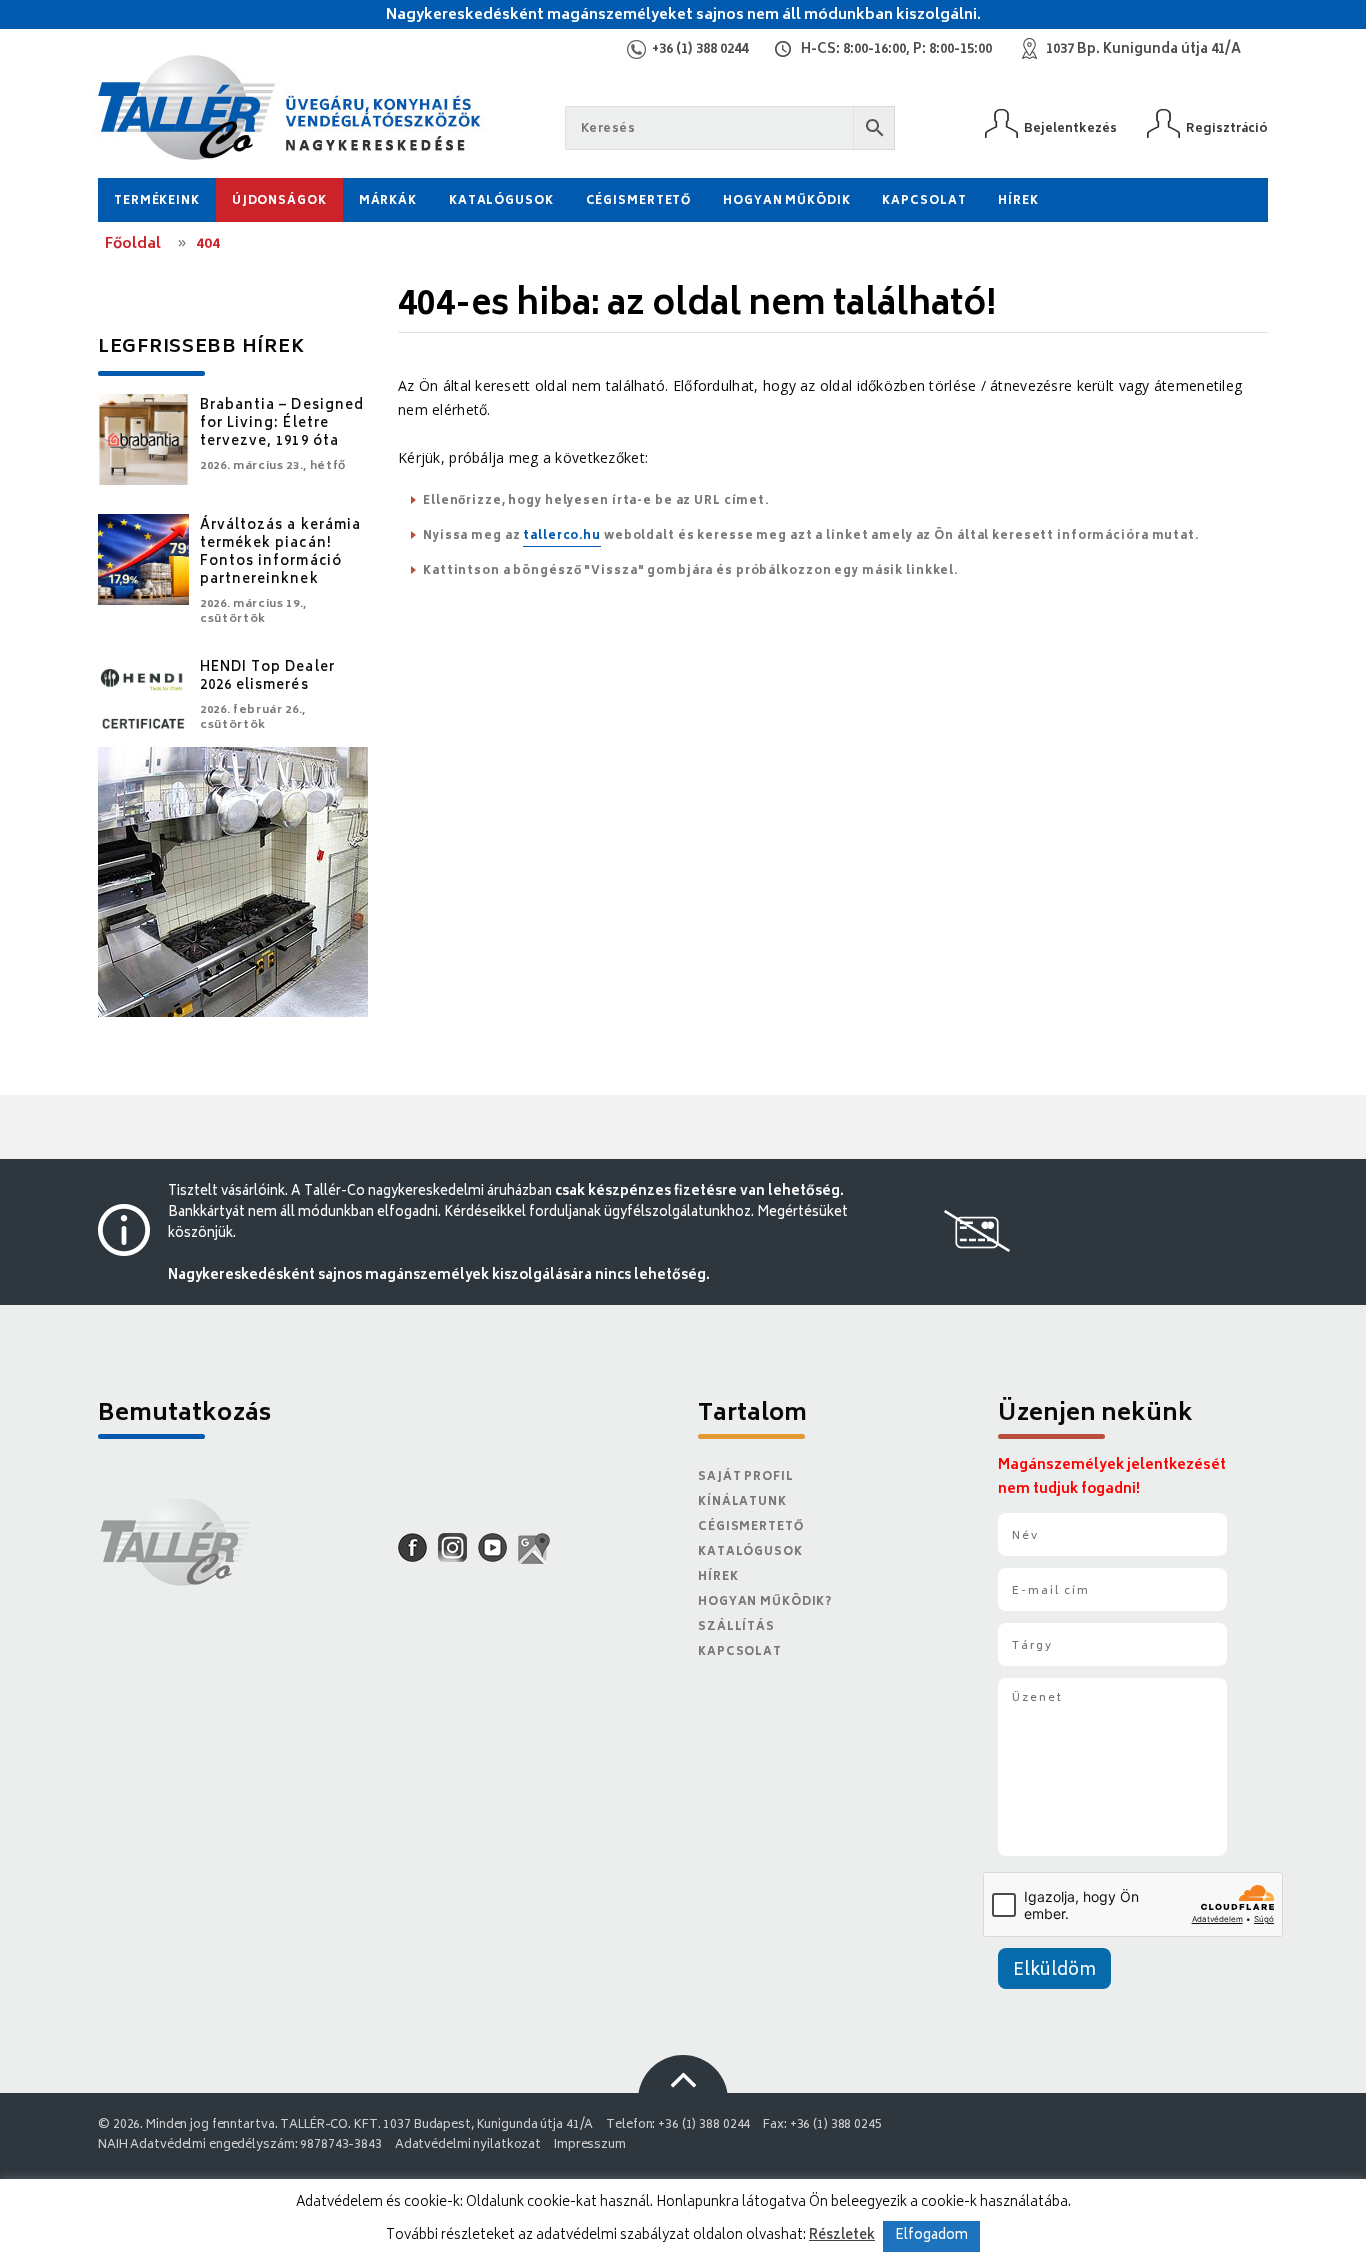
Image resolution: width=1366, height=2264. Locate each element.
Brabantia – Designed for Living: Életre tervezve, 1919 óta (282, 424)
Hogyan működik (786, 201)
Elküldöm (1054, 1971)
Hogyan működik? (765, 1602)
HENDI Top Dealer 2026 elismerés (267, 677)
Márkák (388, 201)
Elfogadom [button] (931, 2236)
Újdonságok (279, 201)
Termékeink (157, 201)
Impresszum (590, 2145)
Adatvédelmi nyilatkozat (468, 2145)
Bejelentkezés (1070, 128)
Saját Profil (746, 1477)
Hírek (1018, 201)
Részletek (842, 2236)
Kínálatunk (742, 1502)
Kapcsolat (924, 201)
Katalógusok (501, 201)
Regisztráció (1227, 128)
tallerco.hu (562, 536)
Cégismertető (639, 201)
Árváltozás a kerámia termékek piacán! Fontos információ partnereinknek (280, 553)
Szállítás (736, 1627)
